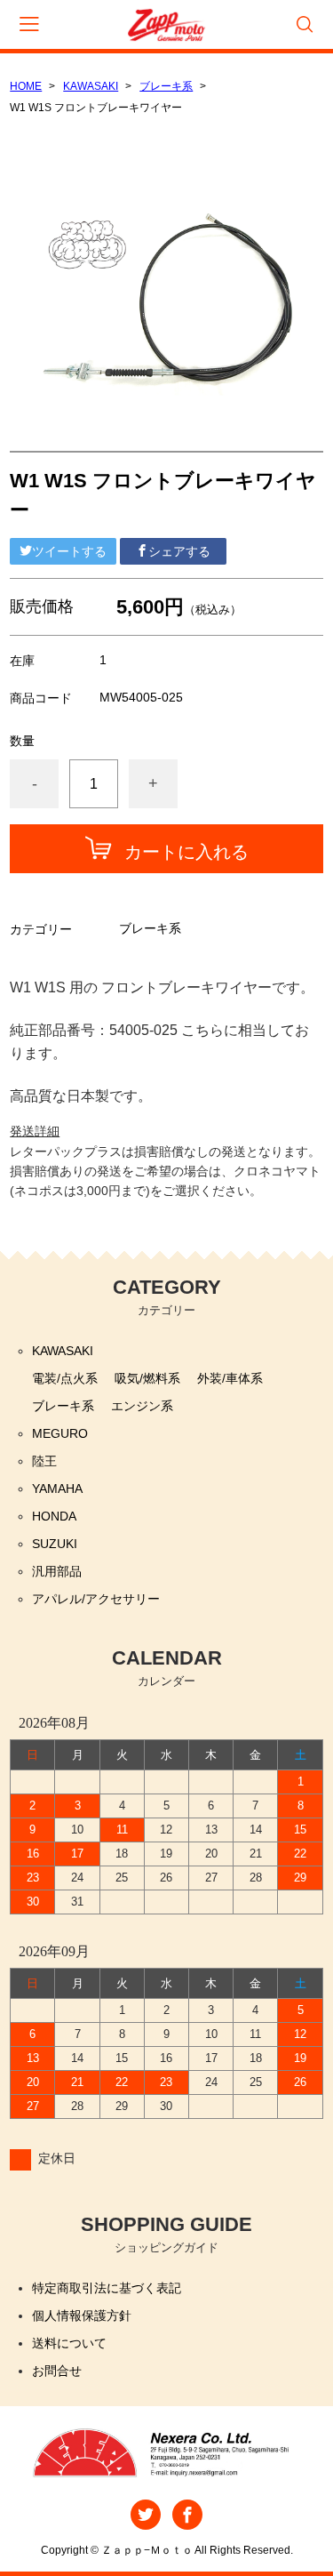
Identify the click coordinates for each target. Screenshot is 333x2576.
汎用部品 (57, 1571)
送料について (69, 2343)
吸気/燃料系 (147, 1378)
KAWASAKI (91, 86)
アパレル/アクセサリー (96, 1599)
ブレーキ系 (166, 86)
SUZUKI (55, 1544)
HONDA (54, 1516)
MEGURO (60, 1433)
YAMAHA (57, 1489)
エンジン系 (142, 1406)
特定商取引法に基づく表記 (107, 2288)
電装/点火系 (65, 1378)
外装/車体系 (230, 1378)
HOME (26, 86)
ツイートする (69, 551)
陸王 (44, 1461)
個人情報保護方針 (82, 2315)
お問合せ (57, 2371)
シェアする (179, 551)
